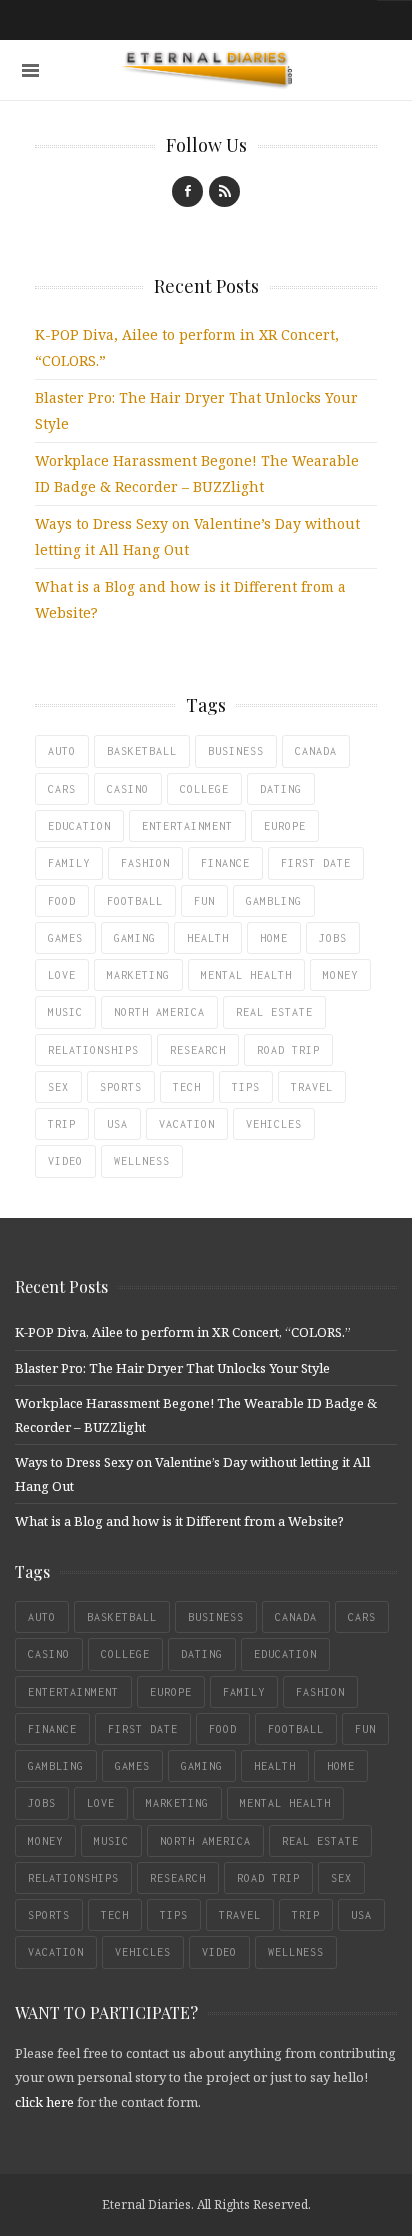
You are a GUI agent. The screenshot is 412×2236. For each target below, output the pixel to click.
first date (316, 863)
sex (58, 1087)
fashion (145, 863)
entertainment (187, 826)
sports (121, 1087)
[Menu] (30, 70)
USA (117, 1124)
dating (281, 789)
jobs (333, 938)
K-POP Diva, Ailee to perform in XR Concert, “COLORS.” (183, 1332)
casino (128, 789)
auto (62, 751)
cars (62, 789)
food (62, 901)
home (274, 938)
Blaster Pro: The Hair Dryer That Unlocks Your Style (172, 1368)
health (208, 938)
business (236, 751)
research (198, 1050)
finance (225, 863)
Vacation (187, 1124)
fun (204, 901)
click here (44, 2102)
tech (187, 1087)
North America (159, 1012)
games (65, 938)
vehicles (274, 1124)
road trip (288, 1050)
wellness (142, 1161)
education (79, 826)
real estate (274, 1012)
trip (62, 1124)
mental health (246, 975)
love (62, 975)
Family (69, 863)
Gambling (274, 901)
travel (312, 1087)
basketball (142, 751)
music (65, 1012)
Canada (316, 751)
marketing (138, 975)
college (204, 789)
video (65, 1161)
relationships (93, 1050)
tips (246, 1087)
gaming (135, 938)
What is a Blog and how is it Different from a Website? (179, 1521)
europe (285, 826)
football (135, 901)
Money (340, 975)
